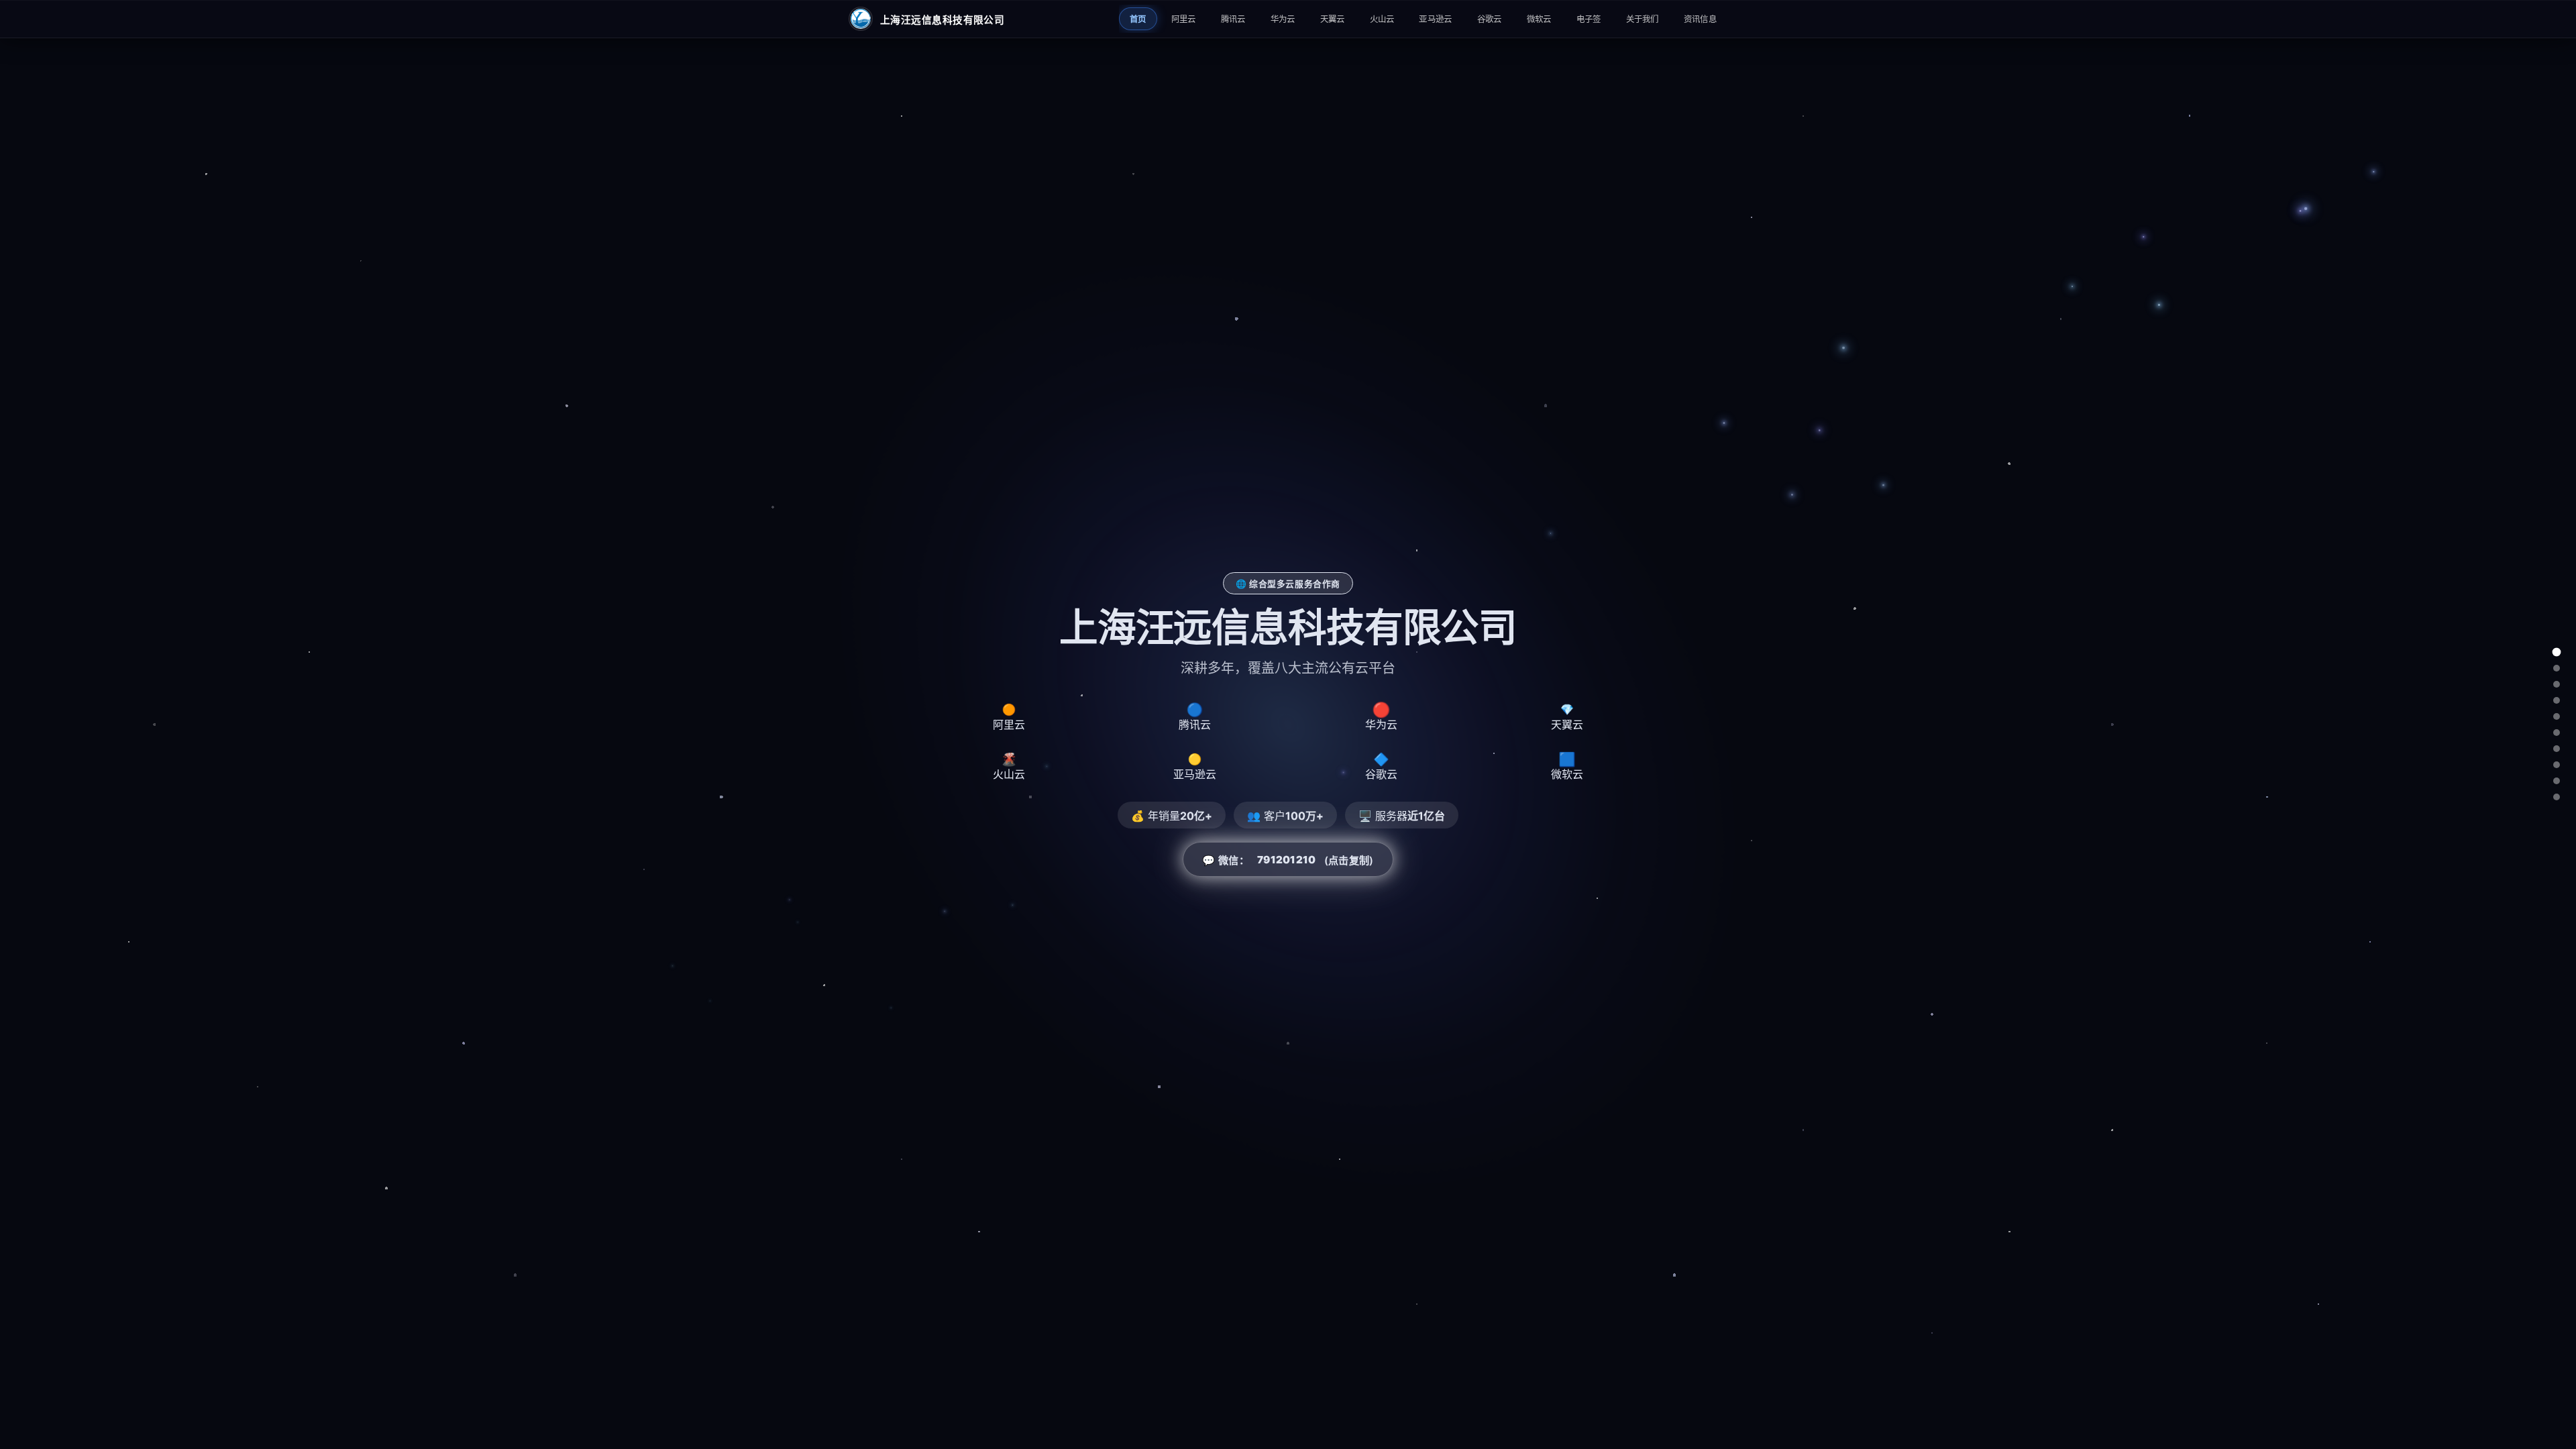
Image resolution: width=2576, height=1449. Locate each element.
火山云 (1382, 19)
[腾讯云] (2557, 684)
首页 (1138, 19)
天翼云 (1333, 19)
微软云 (1539, 19)
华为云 (1283, 19)
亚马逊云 (1435, 19)
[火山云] (2557, 733)
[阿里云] (2557, 668)
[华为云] (2557, 700)
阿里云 (1184, 19)
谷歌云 (1490, 19)
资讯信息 (1700, 19)
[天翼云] (2557, 716)
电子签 (1589, 19)
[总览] (2557, 652)
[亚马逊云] (2557, 749)
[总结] (2557, 797)
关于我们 (1643, 19)
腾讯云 (1233, 19)
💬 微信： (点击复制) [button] (1288, 860)
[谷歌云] (2557, 765)
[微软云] (2557, 781)
